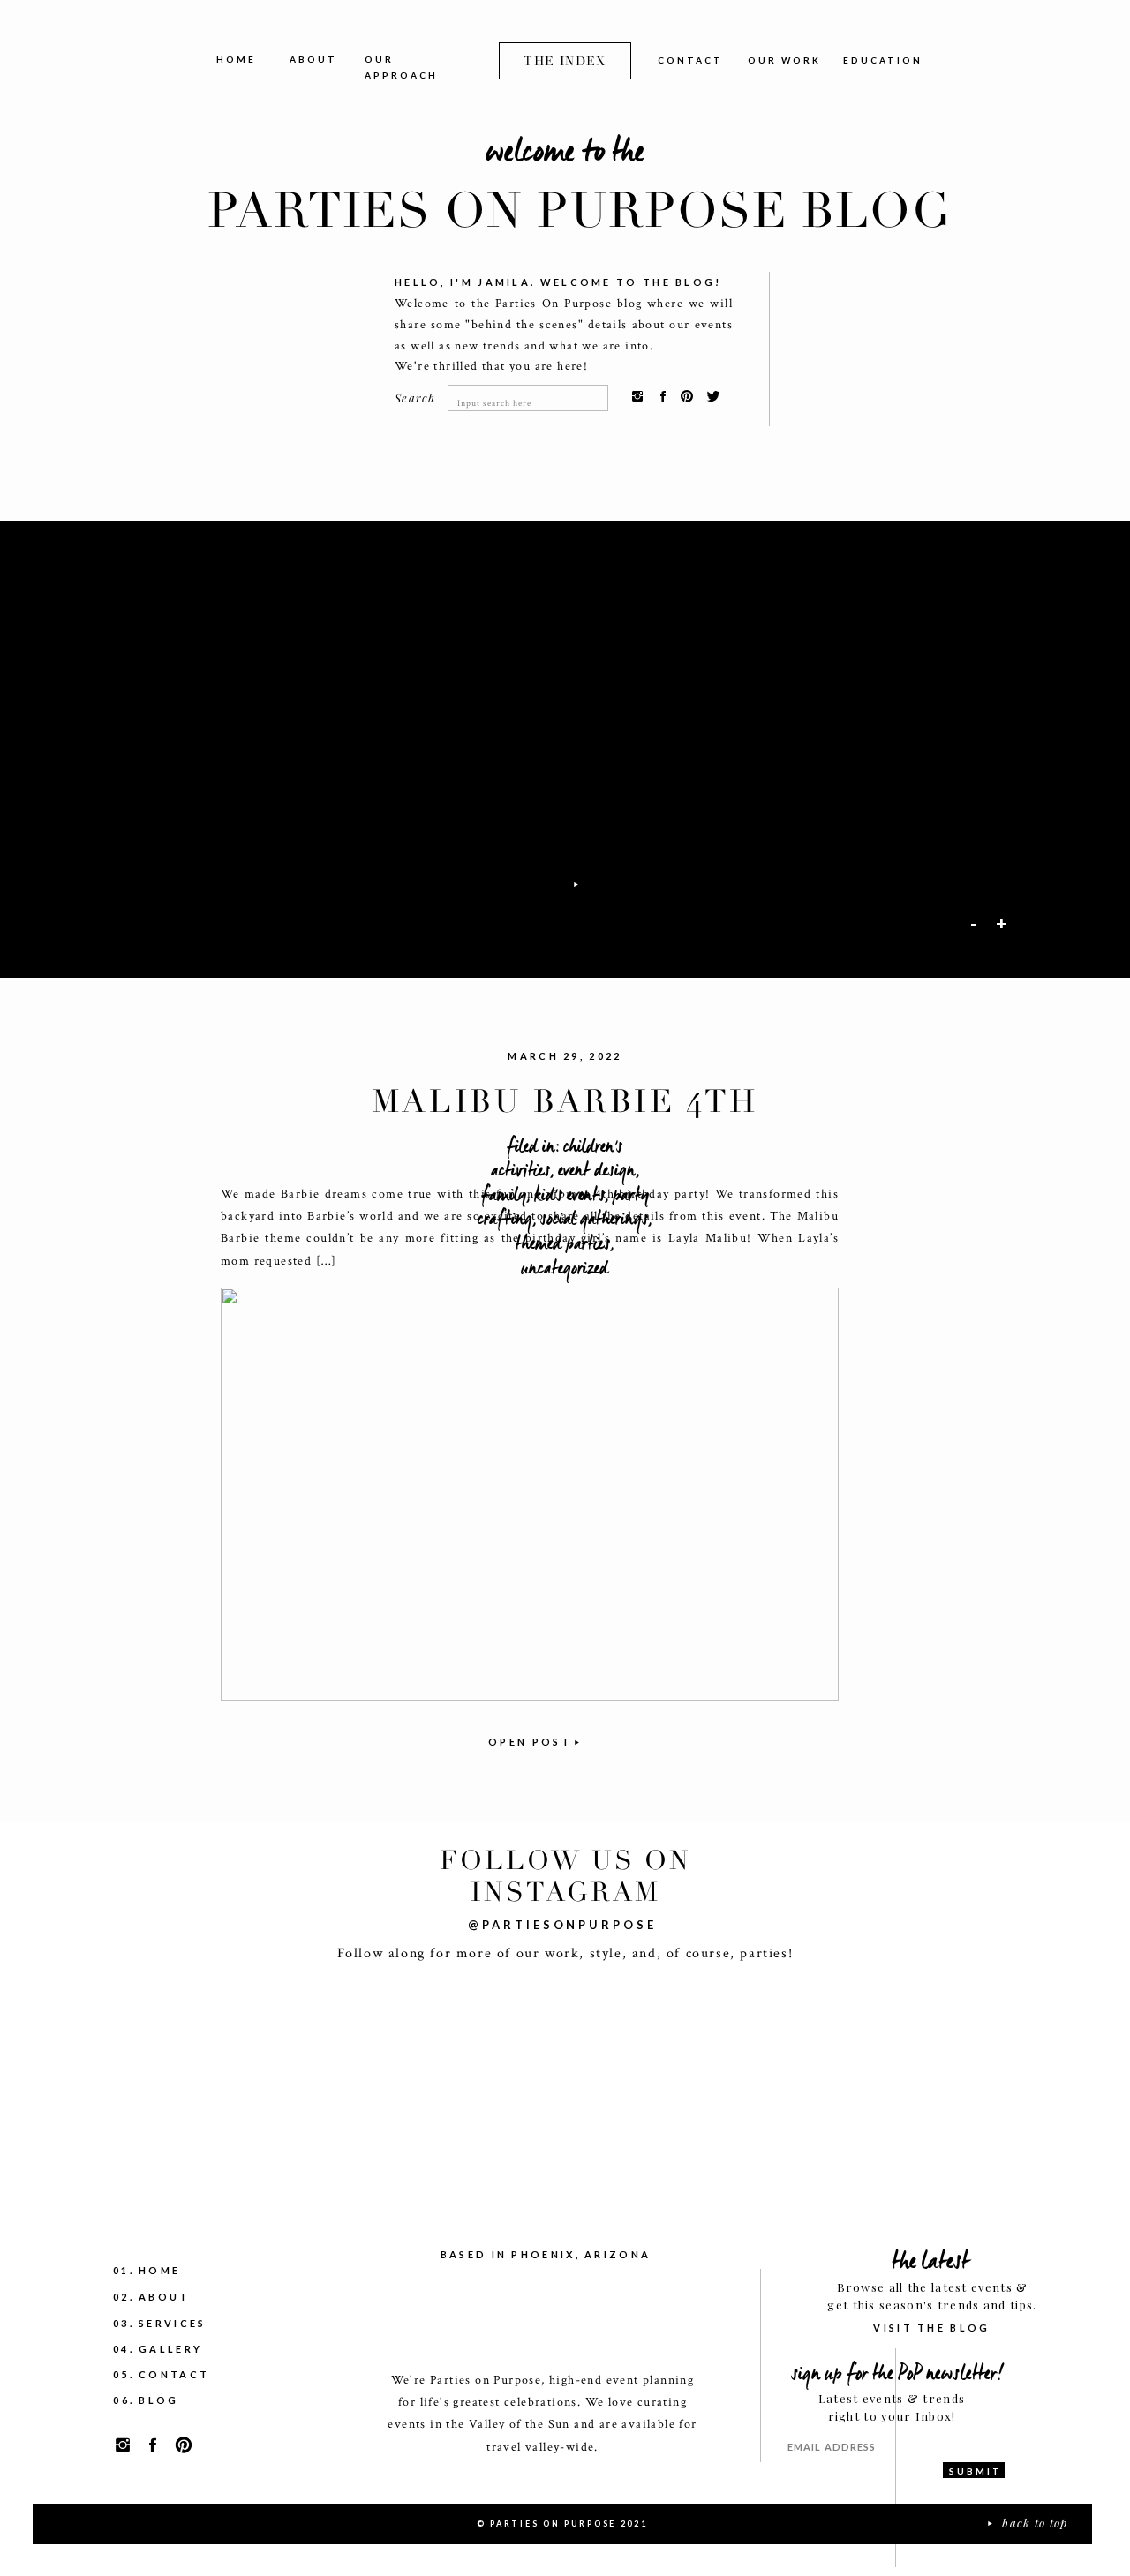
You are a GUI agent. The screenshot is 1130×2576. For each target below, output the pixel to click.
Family (504, 1195)
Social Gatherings (594, 1219)
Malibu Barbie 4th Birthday (565, 1121)
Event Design (597, 1170)
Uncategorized (565, 1268)
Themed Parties (563, 1243)
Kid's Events (569, 1195)
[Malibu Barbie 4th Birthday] (530, 1494)
